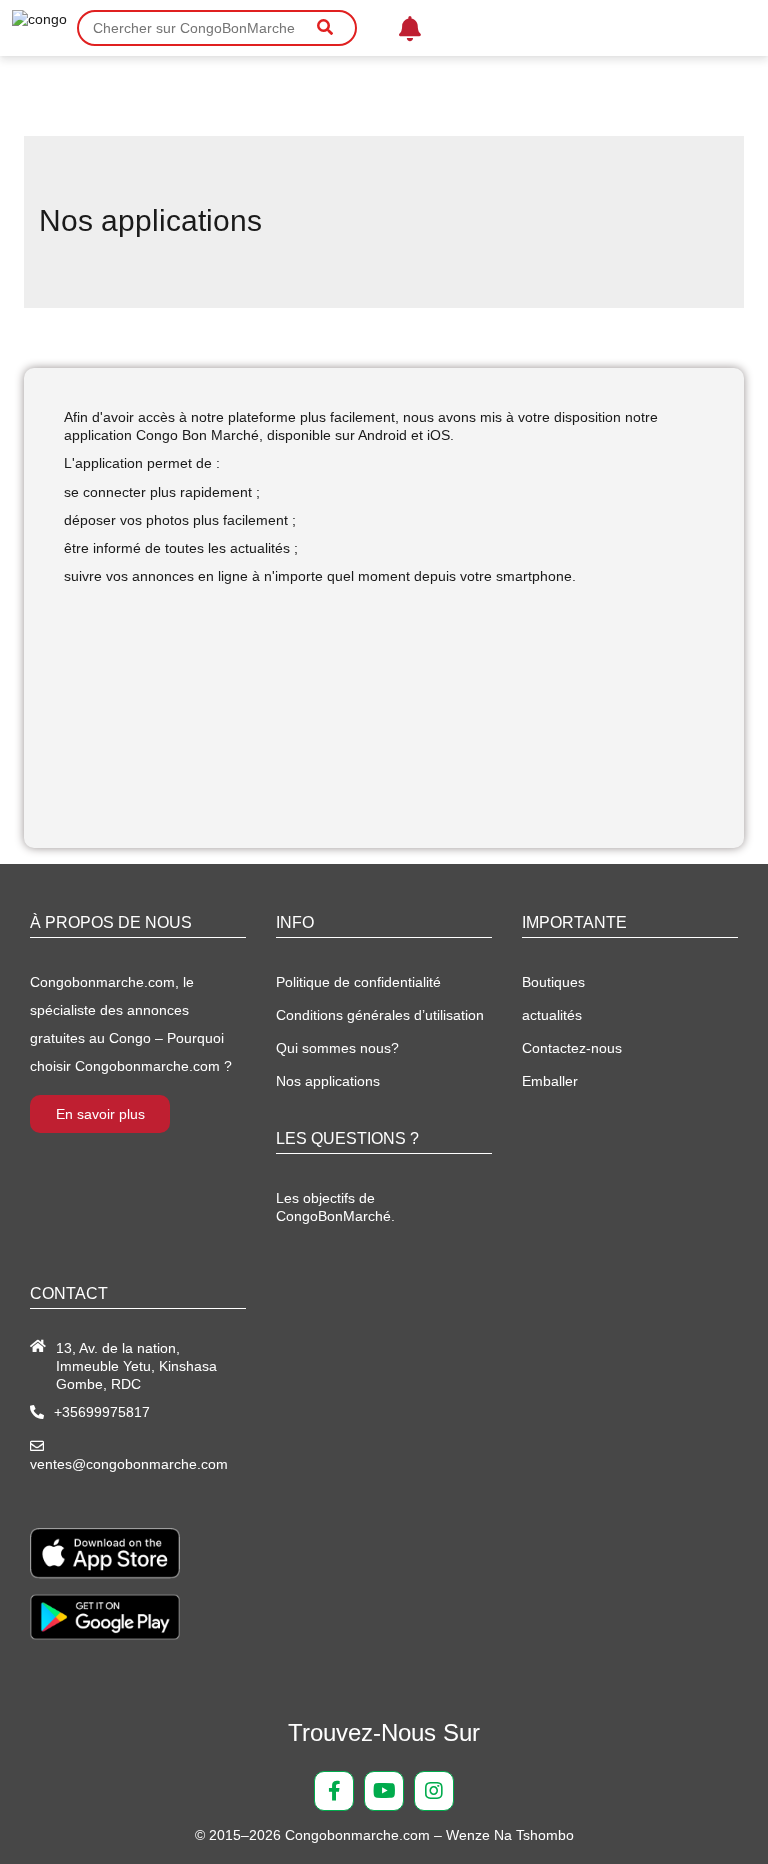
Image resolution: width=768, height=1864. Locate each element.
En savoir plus (100, 1114)
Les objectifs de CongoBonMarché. (335, 1207)
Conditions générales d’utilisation (380, 1015)
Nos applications (328, 1081)
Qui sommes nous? (337, 1048)
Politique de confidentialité (358, 982)
